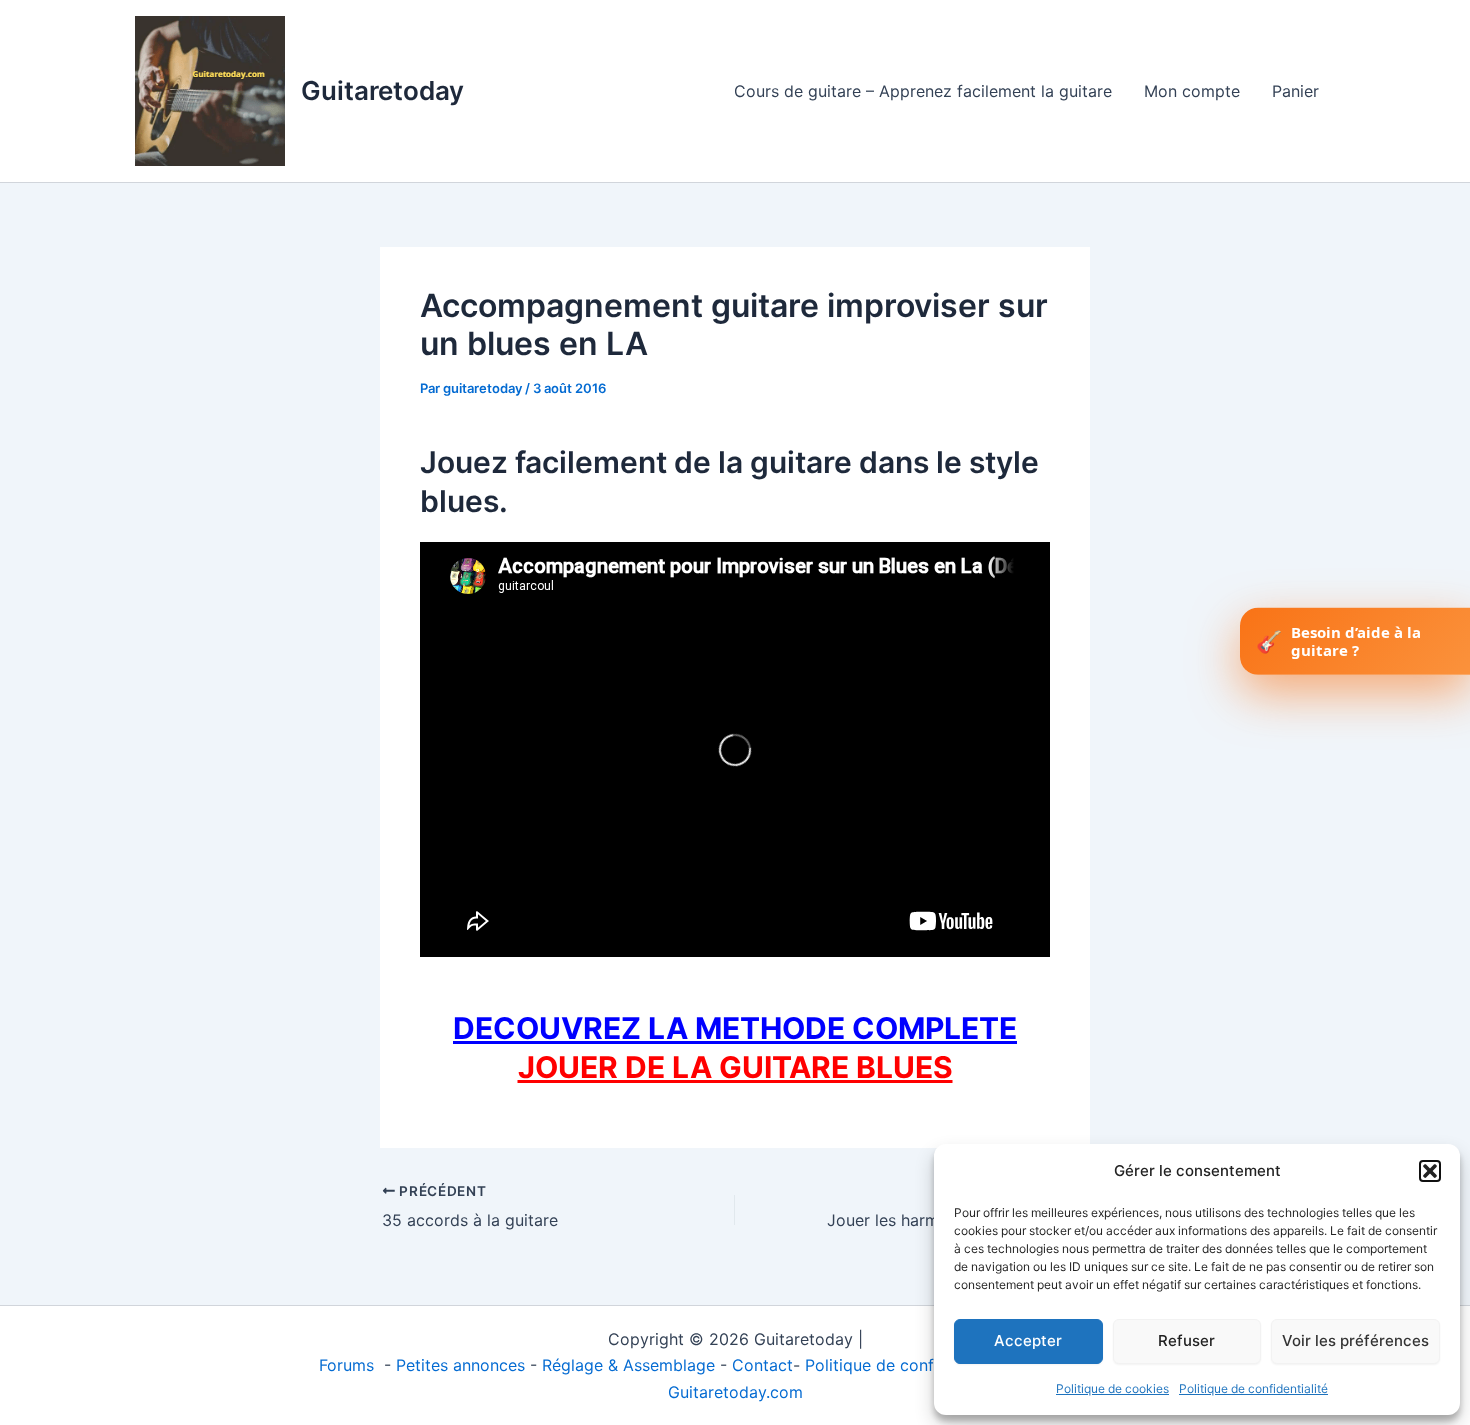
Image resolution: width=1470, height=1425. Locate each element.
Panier (1295, 91)
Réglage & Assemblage (631, 1365)
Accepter (1028, 1340)
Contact (762, 1365)
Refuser (1186, 1340)
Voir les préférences (1355, 1340)
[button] (1430, 1171)
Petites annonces (460, 1365)
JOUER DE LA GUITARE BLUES (735, 1067)
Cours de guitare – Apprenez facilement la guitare (923, 91)
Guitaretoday (382, 90)
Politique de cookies (1112, 1388)
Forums (349, 1365)
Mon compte (1192, 91)
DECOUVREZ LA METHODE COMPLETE (735, 1028)
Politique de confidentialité (1253, 1388)
